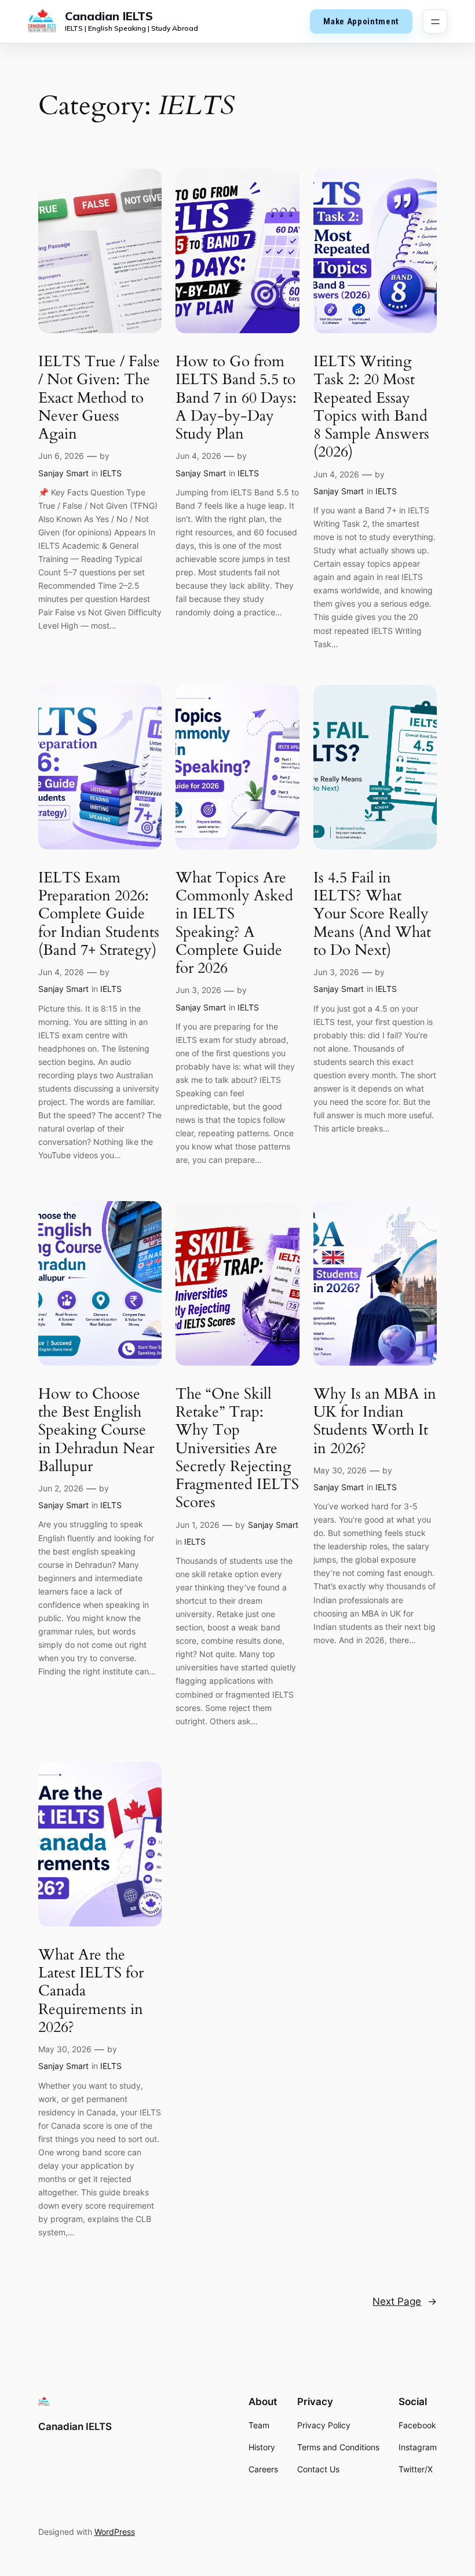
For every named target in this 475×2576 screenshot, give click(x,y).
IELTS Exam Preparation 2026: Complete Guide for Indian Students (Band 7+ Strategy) (99, 914)
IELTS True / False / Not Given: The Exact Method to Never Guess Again (99, 397)
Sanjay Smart (63, 473)
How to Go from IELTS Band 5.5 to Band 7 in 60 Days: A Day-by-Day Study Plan (236, 397)
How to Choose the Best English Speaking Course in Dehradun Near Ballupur (96, 1430)
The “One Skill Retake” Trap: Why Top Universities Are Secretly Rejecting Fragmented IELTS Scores (237, 1448)
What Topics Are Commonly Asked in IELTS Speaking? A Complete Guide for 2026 (234, 923)
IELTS (111, 473)
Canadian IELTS (109, 16)
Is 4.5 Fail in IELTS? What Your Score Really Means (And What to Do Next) (372, 914)
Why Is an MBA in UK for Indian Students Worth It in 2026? (375, 1421)
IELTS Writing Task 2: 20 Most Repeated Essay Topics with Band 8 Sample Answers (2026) (371, 407)
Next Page (405, 2301)
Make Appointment (361, 21)
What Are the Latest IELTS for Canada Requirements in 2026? (91, 1991)
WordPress (115, 2532)
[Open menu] (435, 21)
